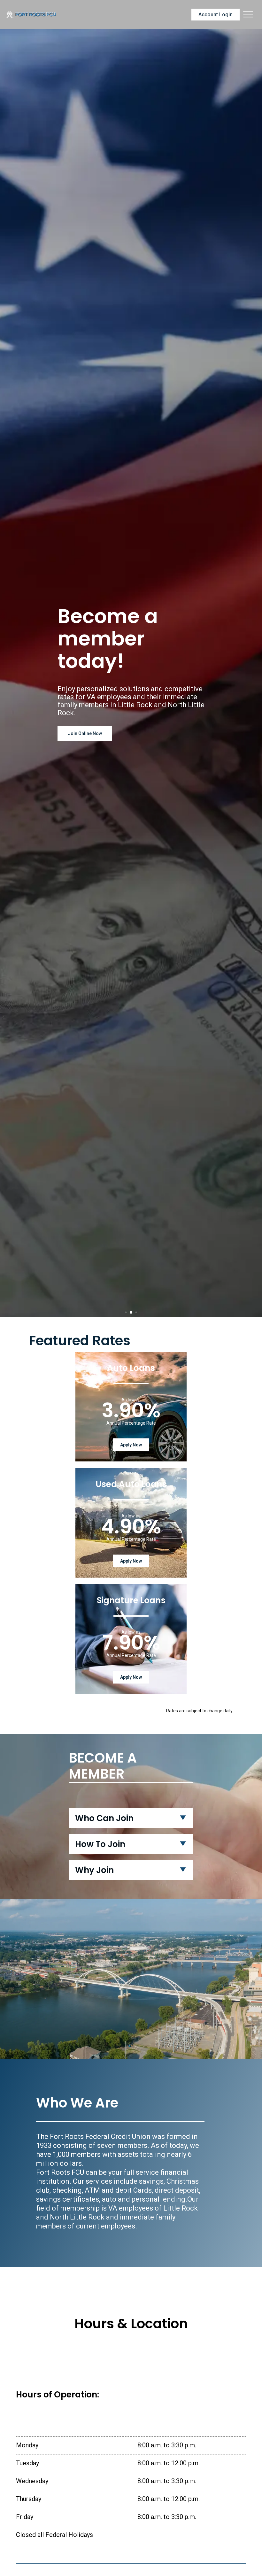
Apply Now (131, 1445)
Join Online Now (85, 733)
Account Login (216, 15)
